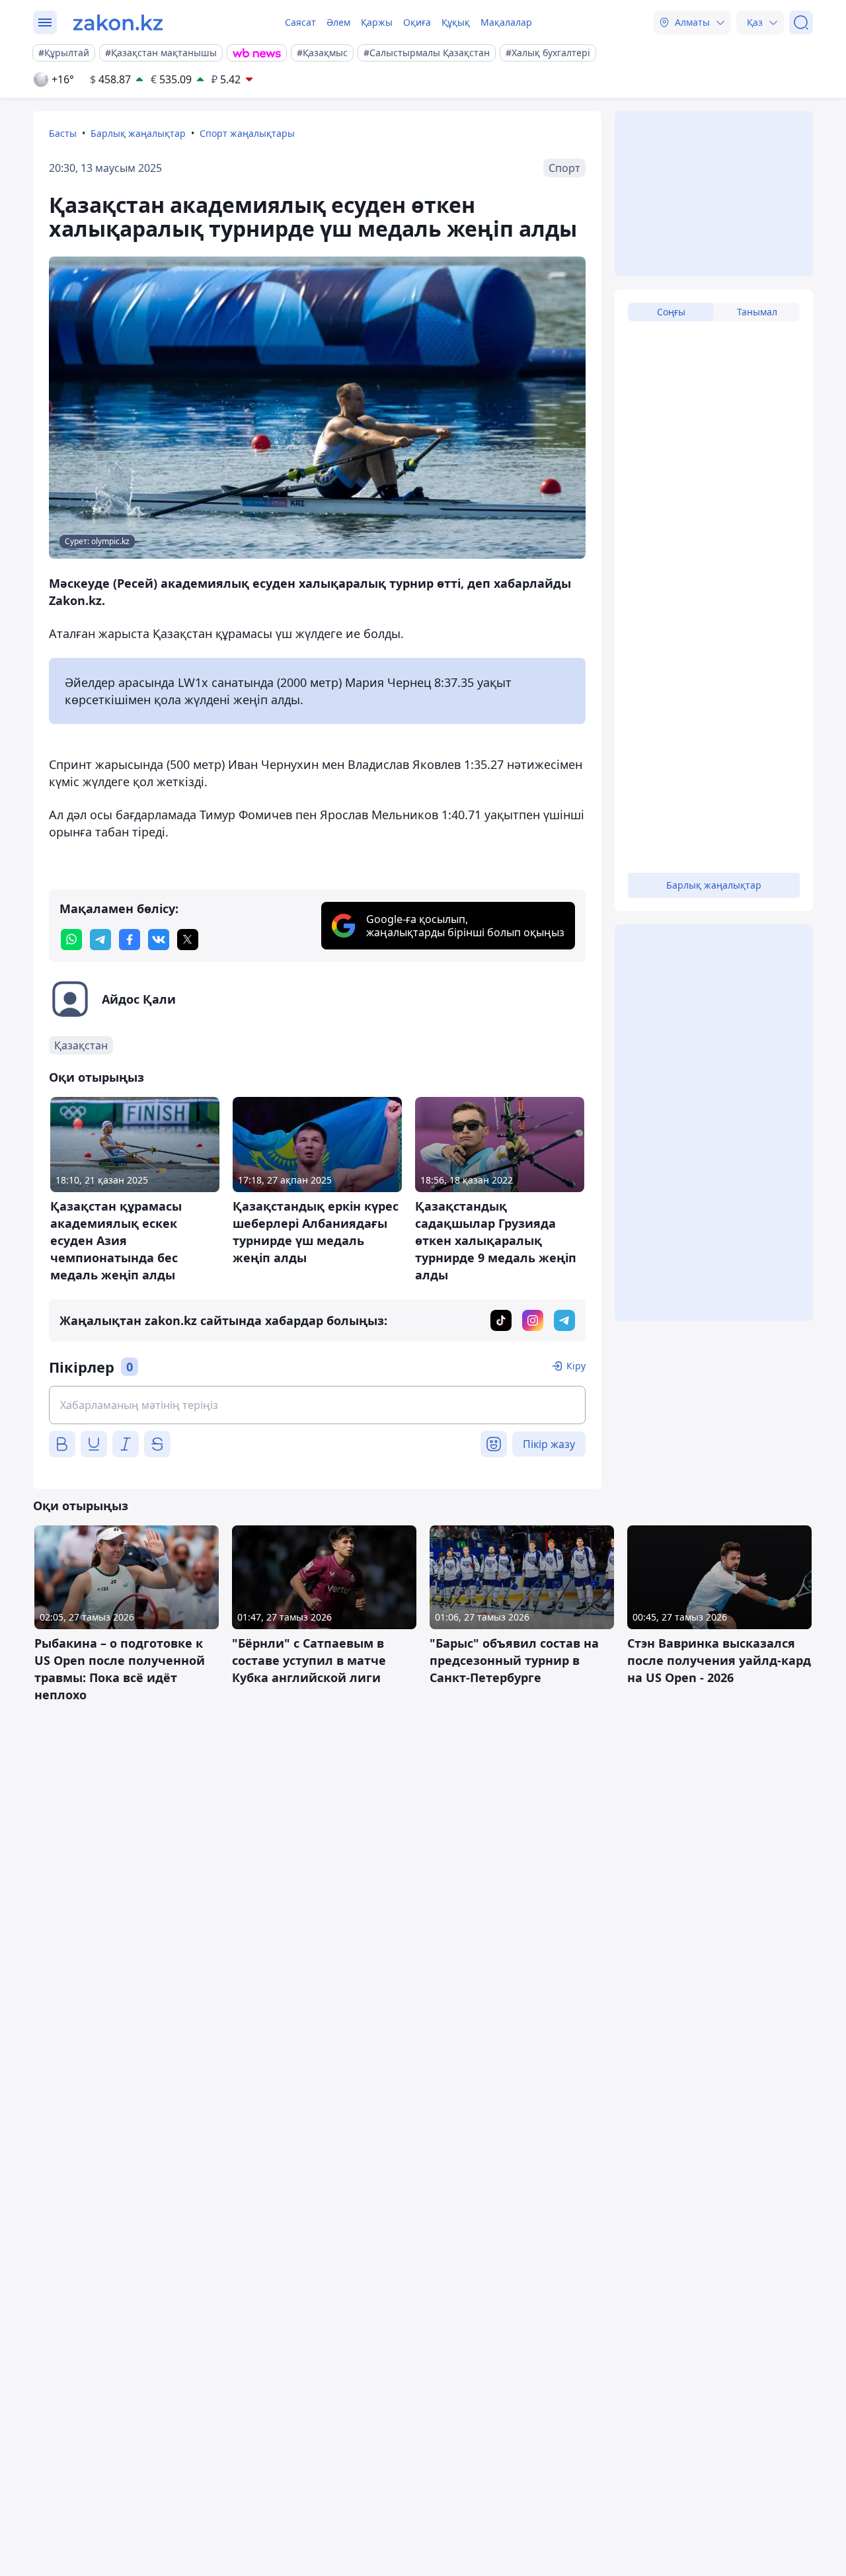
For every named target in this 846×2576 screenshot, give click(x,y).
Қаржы (377, 22)
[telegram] (100, 940)
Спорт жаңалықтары (247, 133)
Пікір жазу (549, 1444)
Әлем (338, 22)
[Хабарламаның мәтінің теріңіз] (317, 1405)
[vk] (159, 940)
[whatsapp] (71, 940)
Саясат (300, 22)
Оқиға (417, 22)
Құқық (456, 22)
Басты (63, 133)
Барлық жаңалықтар (138, 133)
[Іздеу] (801, 22)
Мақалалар (506, 22)
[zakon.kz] (118, 22)
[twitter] (188, 940)
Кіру (576, 1366)
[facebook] (130, 940)
